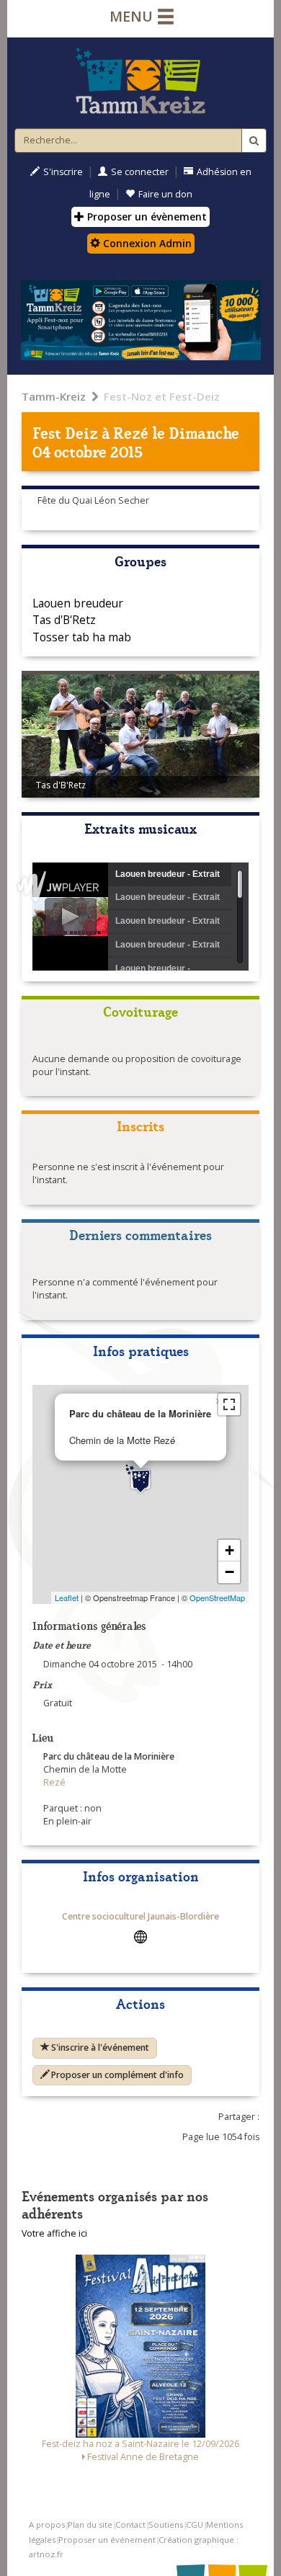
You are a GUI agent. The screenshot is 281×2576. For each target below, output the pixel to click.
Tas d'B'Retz (64, 620)
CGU (195, 2524)
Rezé (131, 432)
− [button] (229, 1572)
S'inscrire (63, 172)
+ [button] (229, 1550)
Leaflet (67, 1597)
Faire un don (165, 194)
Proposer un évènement (146, 217)
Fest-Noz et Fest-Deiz (162, 396)
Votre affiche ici (54, 2233)
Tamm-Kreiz (54, 396)
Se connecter (140, 172)
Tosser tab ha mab (82, 637)
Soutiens (166, 2524)
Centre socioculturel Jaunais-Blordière (140, 1916)
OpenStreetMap (217, 1597)
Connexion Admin (146, 243)
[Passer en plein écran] (229, 1404)
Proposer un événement (107, 2540)
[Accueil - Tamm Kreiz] (140, 81)
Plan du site (90, 2524)
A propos (47, 2524)
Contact (130, 2524)
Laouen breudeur (78, 603)
